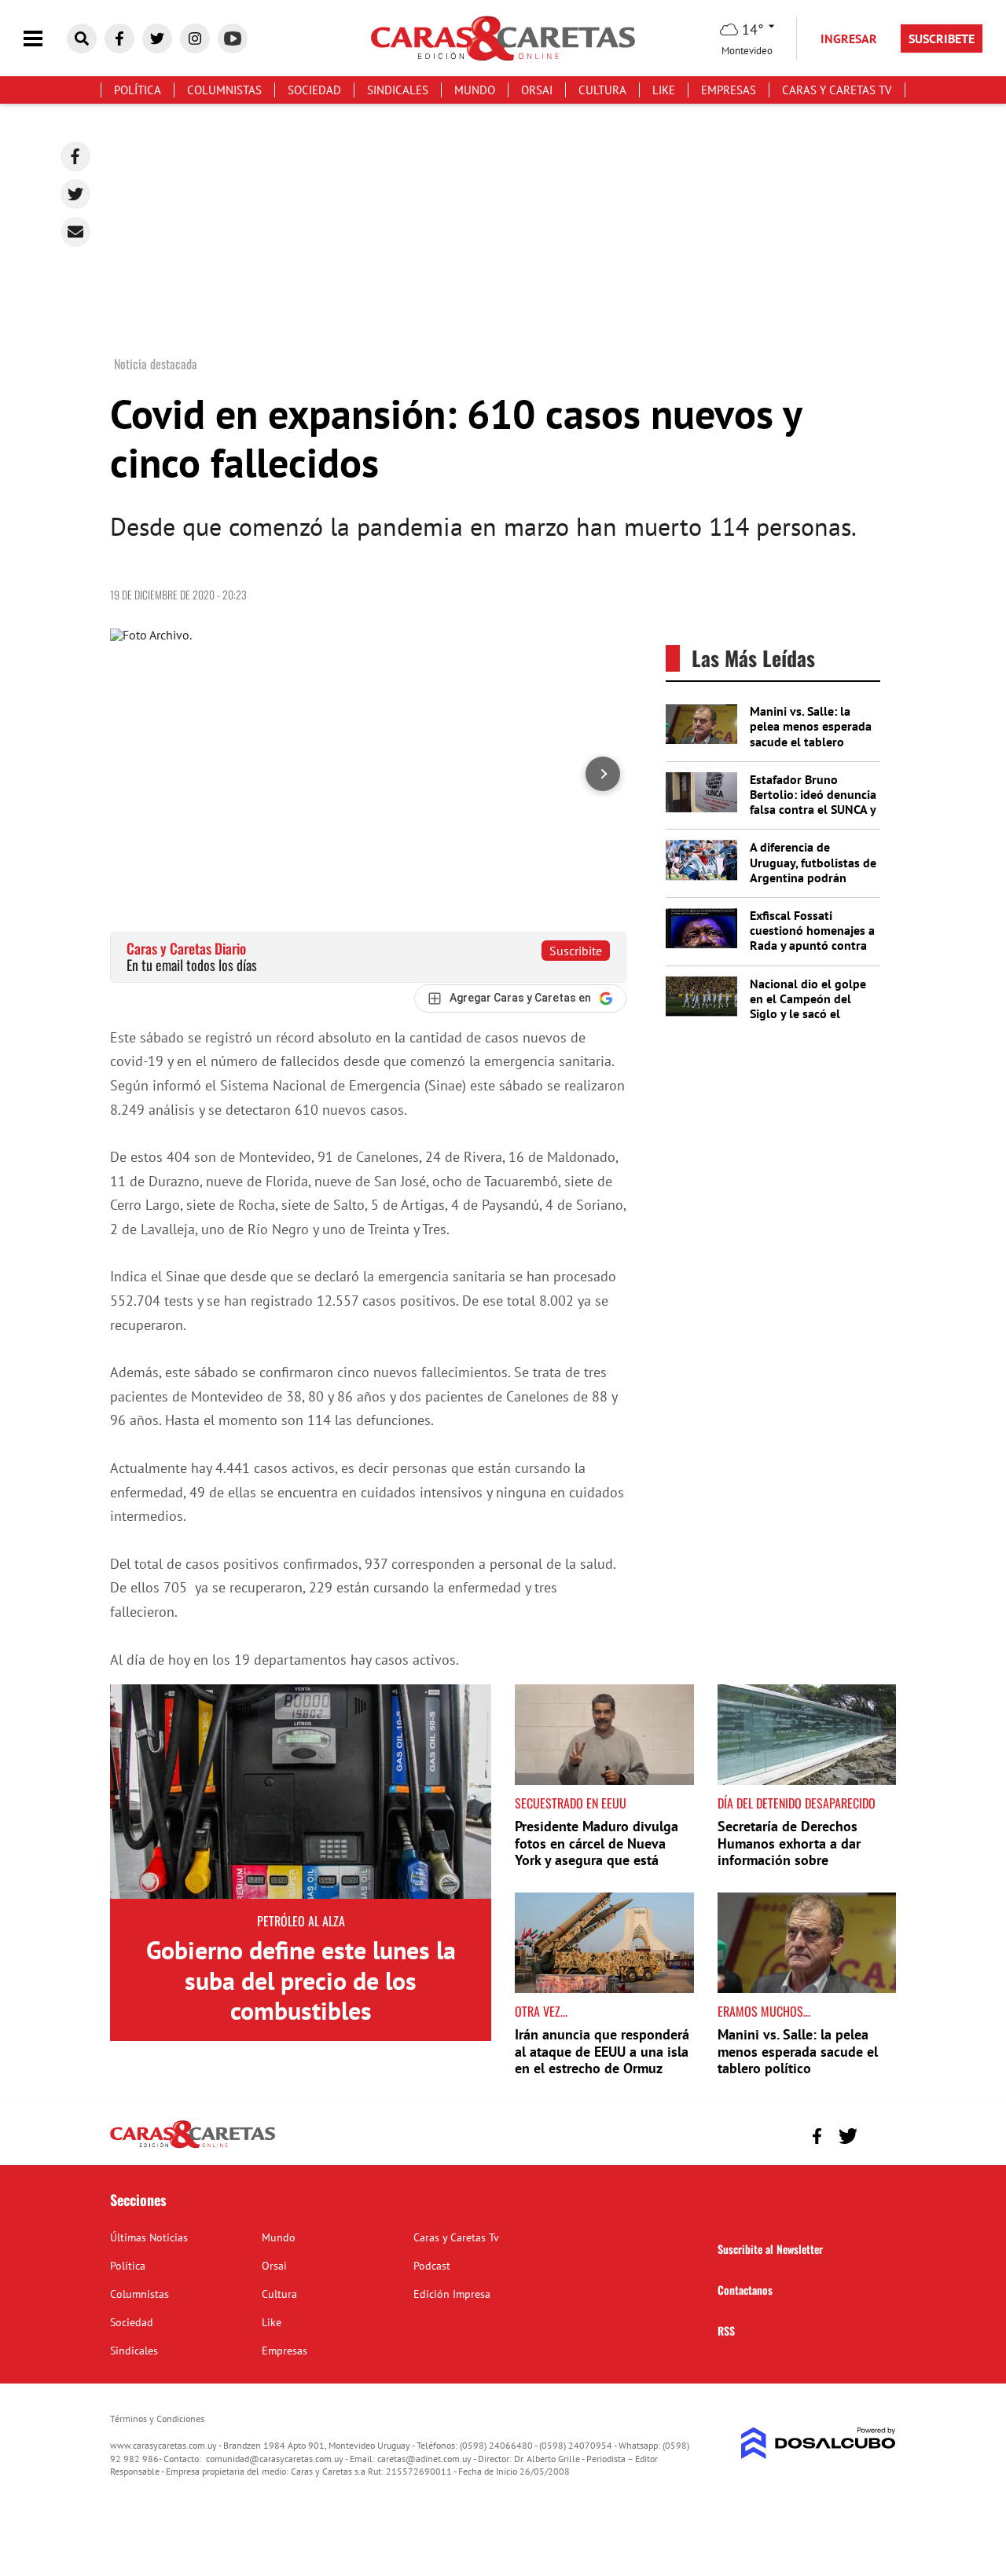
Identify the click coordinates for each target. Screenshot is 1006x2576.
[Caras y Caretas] (193, 2147)
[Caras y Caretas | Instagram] (195, 38)
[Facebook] (75, 156)
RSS (726, 2330)
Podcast (432, 2266)
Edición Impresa (452, 2294)
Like (664, 90)
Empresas (729, 90)
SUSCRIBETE (942, 38)
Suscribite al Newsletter (770, 2249)
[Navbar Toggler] (45, 39)
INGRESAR (849, 38)
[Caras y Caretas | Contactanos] (878, 2134)
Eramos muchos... (764, 2011)
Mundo (475, 90)
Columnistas (224, 90)
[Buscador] (82, 38)
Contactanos (745, 2290)
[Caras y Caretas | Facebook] (119, 38)
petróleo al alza (301, 1921)
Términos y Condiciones (157, 2418)
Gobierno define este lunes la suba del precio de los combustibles (301, 1980)
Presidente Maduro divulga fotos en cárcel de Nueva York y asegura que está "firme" (597, 1852)
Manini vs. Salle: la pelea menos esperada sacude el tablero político (811, 734)
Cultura (602, 90)
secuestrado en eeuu (571, 1803)
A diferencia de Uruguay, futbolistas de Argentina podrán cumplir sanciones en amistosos (813, 877)
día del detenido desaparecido (797, 1803)
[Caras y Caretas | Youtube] (233, 38)
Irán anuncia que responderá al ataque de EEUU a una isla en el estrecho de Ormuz (602, 2051)
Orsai (537, 90)
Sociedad (314, 90)
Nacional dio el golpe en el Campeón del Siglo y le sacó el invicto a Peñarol (808, 1006)
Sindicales (398, 90)
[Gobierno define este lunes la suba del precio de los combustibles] (301, 1792)
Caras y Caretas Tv (837, 90)
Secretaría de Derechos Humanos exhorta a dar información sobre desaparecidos (789, 1852)
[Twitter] (75, 194)
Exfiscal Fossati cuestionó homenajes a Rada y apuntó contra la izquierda (812, 938)
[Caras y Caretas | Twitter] (157, 38)
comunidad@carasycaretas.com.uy (275, 2459)
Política (138, 90)
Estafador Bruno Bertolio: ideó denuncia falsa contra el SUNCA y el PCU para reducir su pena (813, 810)
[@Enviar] (75, 232)
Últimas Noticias (149, 2237)
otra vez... (541, 2011)
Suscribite (576, 951)
